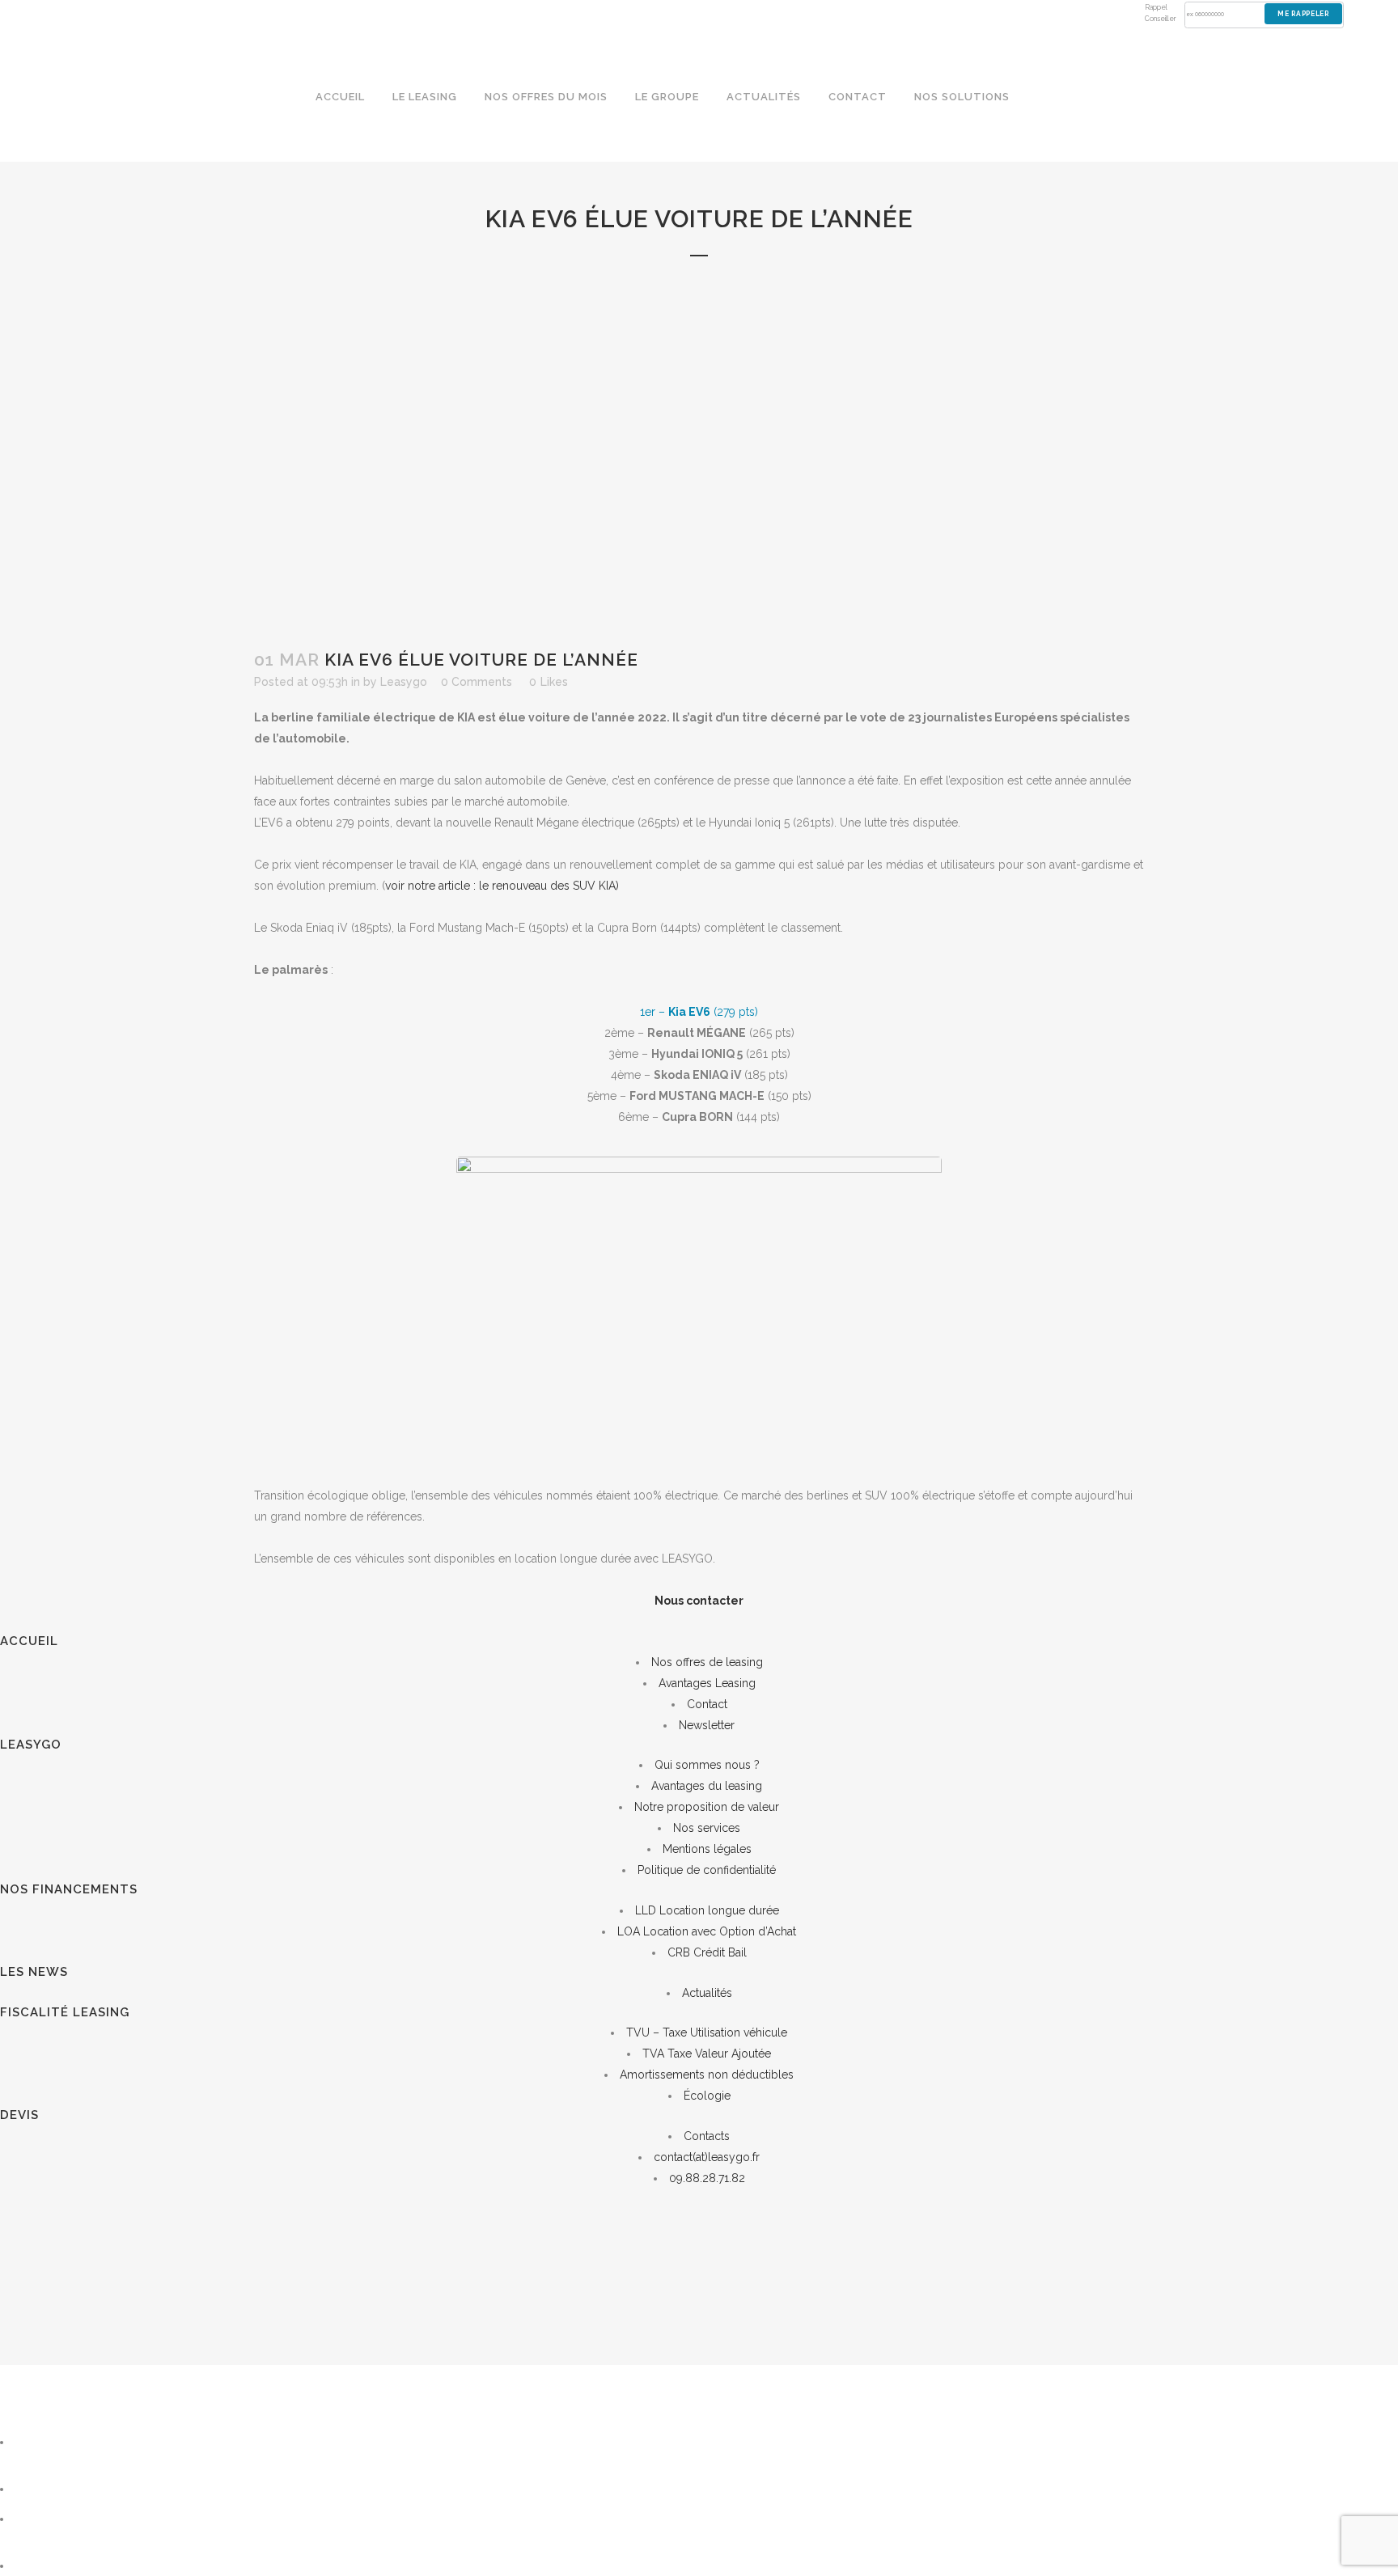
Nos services (707, 1828)
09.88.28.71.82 (707, 2178)
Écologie (707, 2096)
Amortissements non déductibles (707, 2075)
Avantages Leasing (707, 1683)
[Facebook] (36, 2565)
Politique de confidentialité (707, 1870)
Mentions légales (707, 1849)
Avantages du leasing (707, 1786)
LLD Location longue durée (707, 1910)
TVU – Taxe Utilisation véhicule (707, 2032)
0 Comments (477, 682)
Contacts (707, 2136)
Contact (707, 1704)
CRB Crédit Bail (707, 1952)
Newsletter (707, 1725)
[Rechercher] (56, 2442)
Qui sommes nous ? (707, 1765)
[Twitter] (32, 2519)
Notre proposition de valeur (707, 1807)
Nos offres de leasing (707, 1662)
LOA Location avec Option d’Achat (707, 1931)
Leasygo (404, 682)
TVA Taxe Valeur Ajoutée (707, 2054)
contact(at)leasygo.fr (707, 2157)
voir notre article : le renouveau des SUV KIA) (502, 886)
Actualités (707, 1993)
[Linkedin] (36, 2489)
